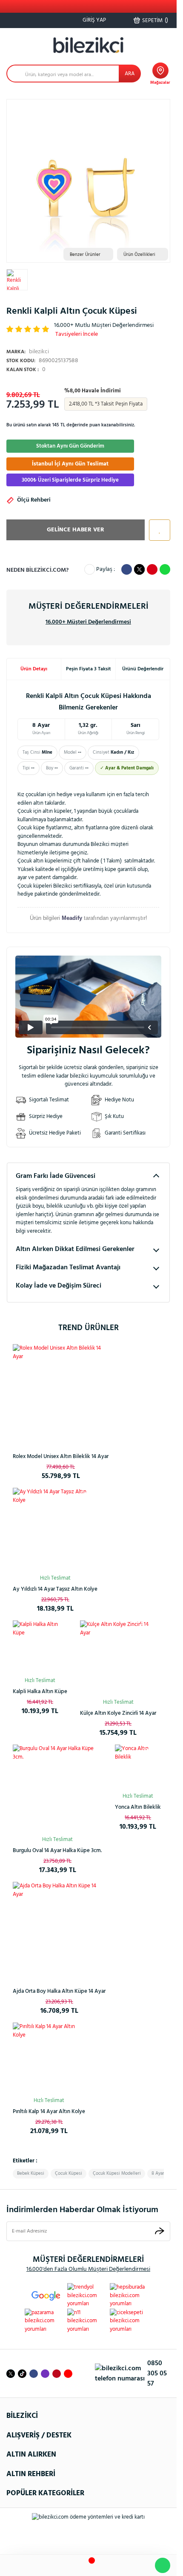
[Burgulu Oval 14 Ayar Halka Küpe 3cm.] (57, 1789)
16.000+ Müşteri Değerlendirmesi (88, 622)
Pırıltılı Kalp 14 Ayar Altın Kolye (49, 2112)
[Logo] (89, 45)
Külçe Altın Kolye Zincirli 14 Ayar (118, 1713)
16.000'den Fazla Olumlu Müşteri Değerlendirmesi (88, 2269)
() (155, 20)
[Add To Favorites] (157, 530)
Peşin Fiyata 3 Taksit (89, 669)
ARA (130, 74)
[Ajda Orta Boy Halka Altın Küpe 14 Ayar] (59, 1928)
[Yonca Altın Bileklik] (138, 1767)
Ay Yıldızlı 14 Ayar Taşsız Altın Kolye (55, 1589)
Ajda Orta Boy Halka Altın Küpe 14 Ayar (59, 1991)
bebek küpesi (31, 2173)
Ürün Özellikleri (139, 255)
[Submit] (160, 2231)
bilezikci (28, 352)
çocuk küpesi (69, 2173)
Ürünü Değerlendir (143, 669)
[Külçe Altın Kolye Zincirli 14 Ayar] (118, 1658)
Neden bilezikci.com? (37, 570)
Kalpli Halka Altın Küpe (40, 1692)
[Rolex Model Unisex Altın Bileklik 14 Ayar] (61, 1392)
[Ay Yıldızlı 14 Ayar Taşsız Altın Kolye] (55, 1530)
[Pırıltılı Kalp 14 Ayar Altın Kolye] (49, 2059)
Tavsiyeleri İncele (77, 334)
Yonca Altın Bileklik (138, 1807)
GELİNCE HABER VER (76, 530)
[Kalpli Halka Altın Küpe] (40, 1648)
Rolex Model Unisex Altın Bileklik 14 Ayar (61, 1457)
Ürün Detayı (34, 669)
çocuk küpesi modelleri (117, 2173)
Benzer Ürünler (85, 255)
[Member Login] (113, 2566)
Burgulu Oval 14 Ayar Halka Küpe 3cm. (57, 1851)
